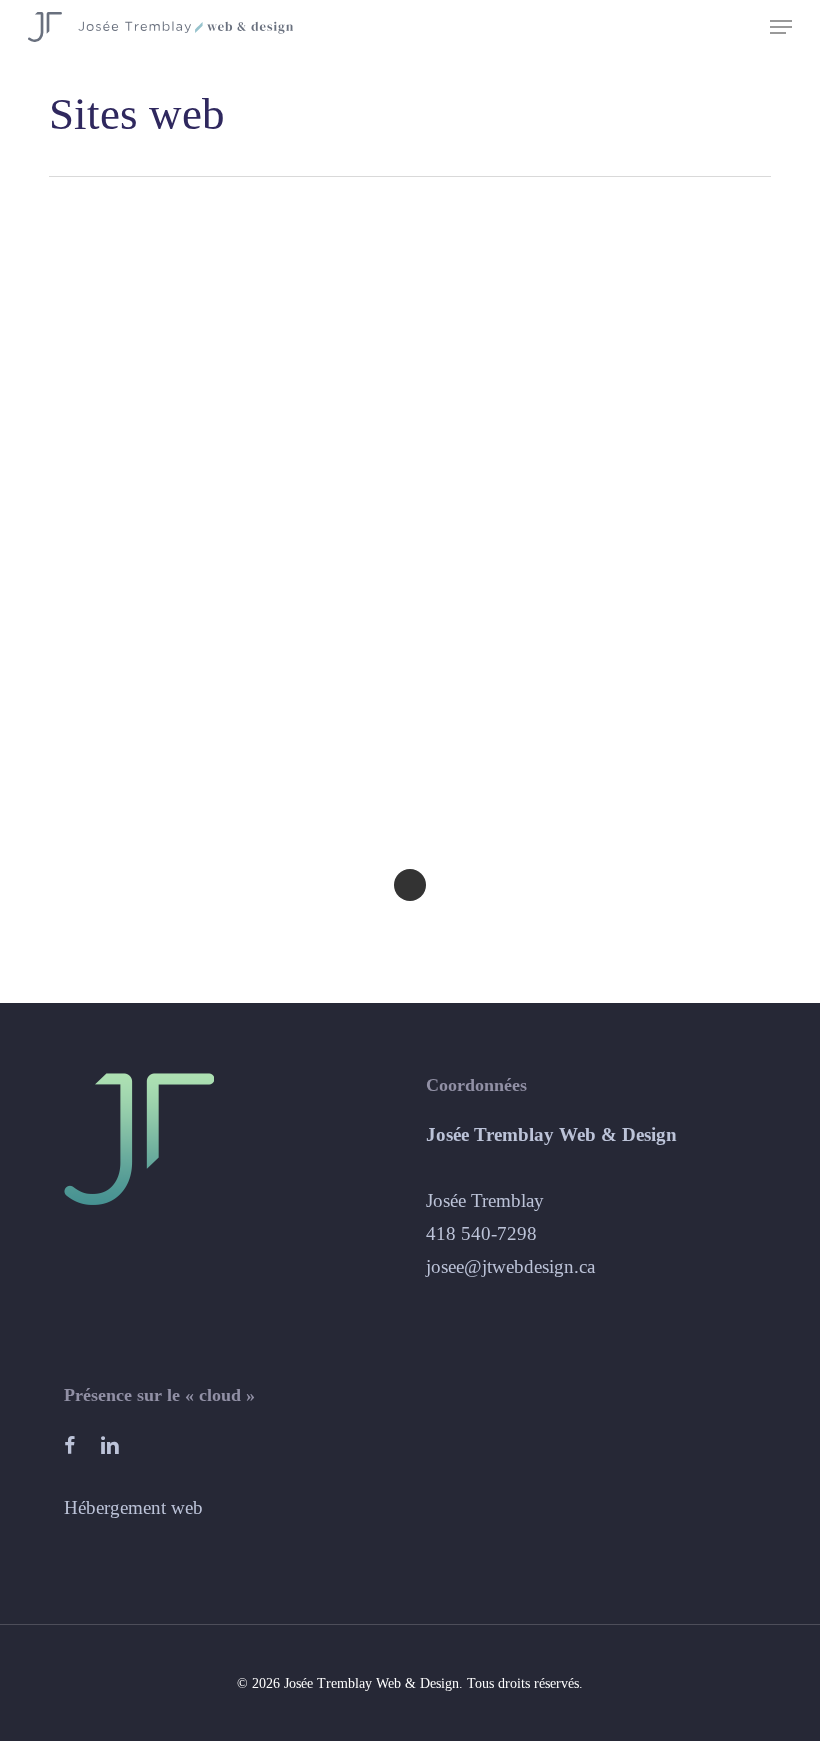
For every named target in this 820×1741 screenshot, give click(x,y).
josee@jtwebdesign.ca (510, 1266)
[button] (781, 27)
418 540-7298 (481, 1233)
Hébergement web (133, 1507)
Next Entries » (410, 885)
